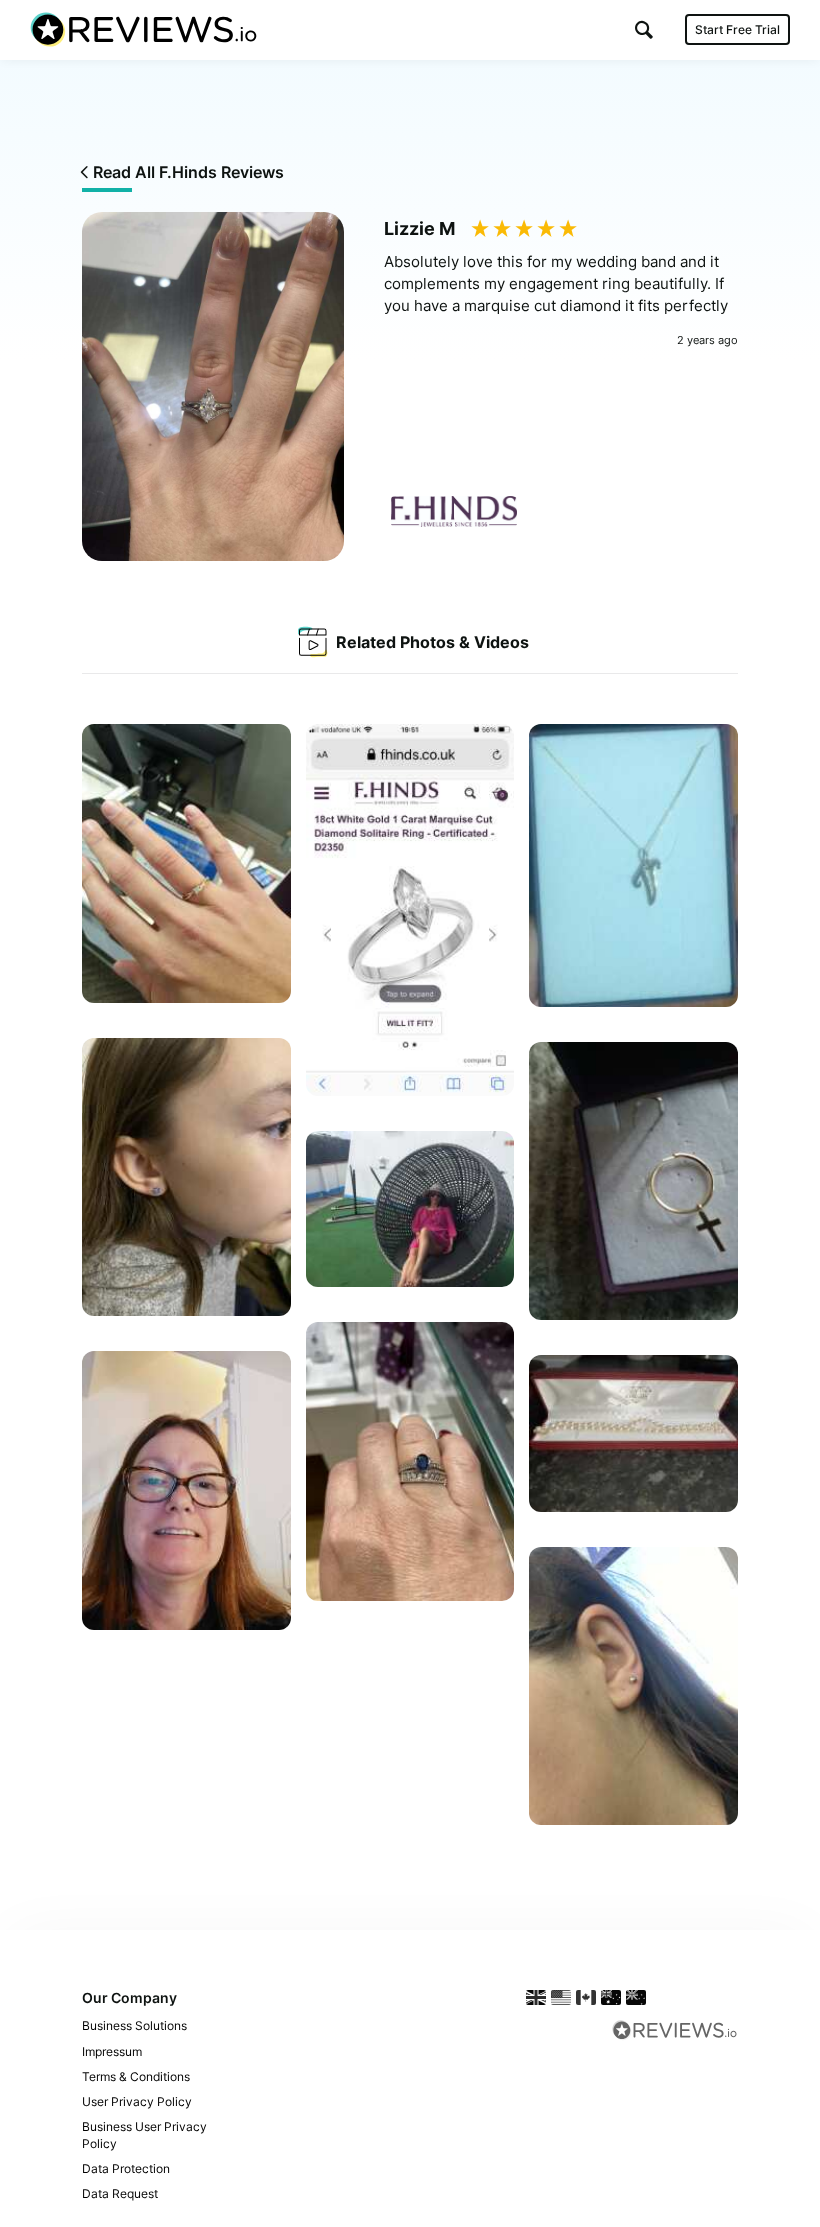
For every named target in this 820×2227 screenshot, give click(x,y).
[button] (644, 29)
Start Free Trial (737, 29)
